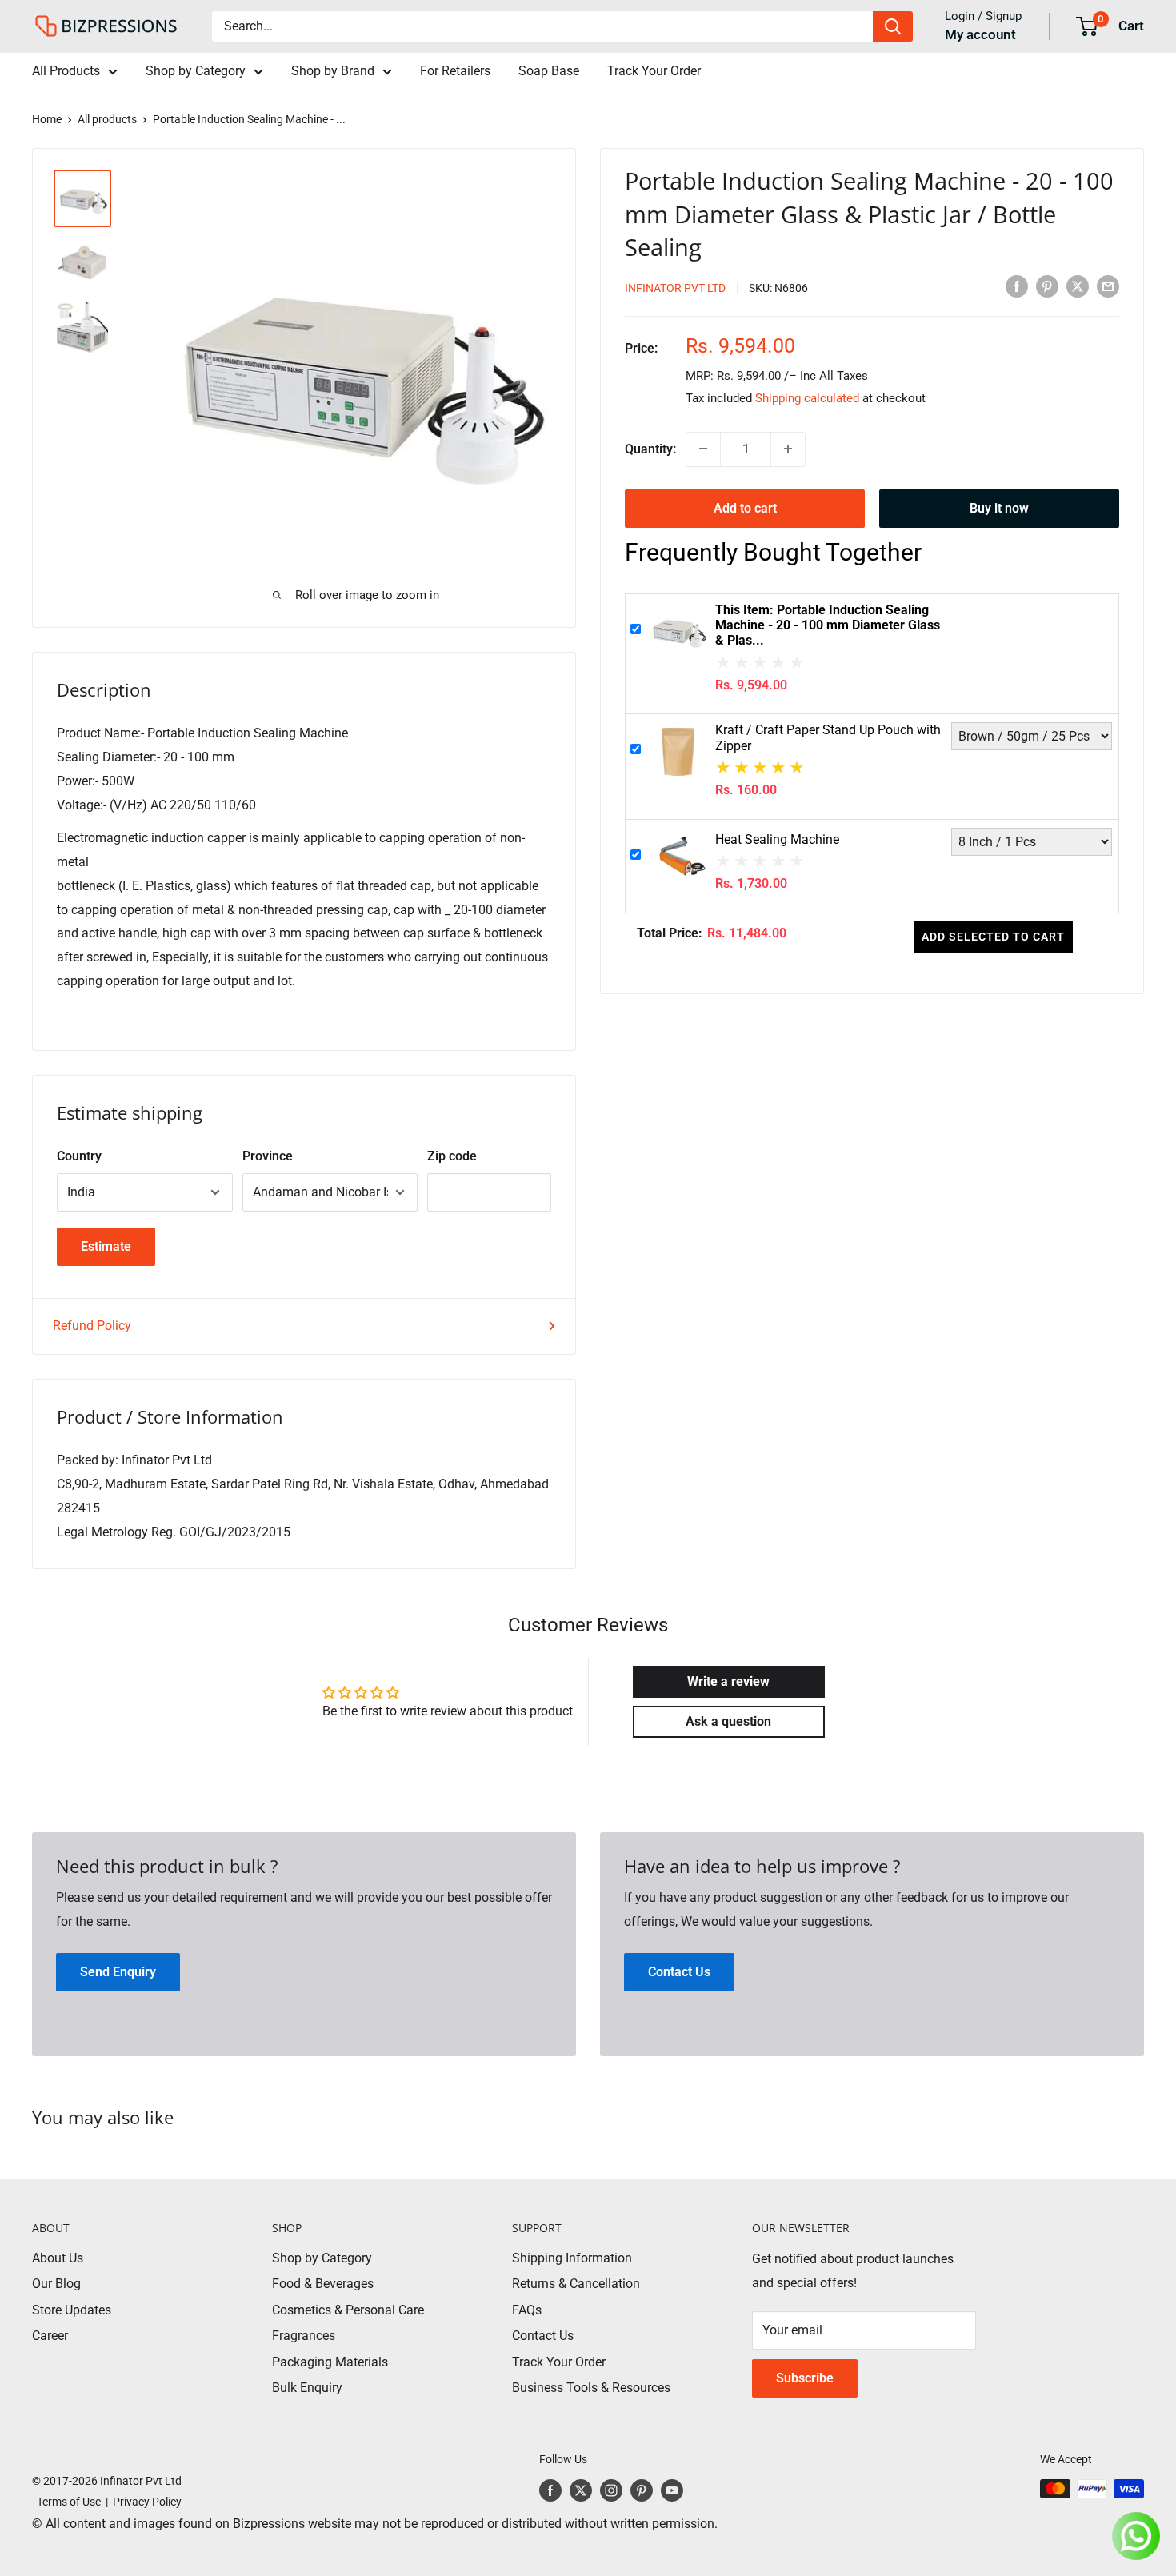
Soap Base (549, 71)
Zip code (452, 1156)
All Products (66, 71)
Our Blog (56, 2284)
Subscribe (805, 2378)
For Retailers (455, 71)
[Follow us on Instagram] (611, 2490)
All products (107, 119)
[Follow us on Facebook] (550, 2490)
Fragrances (304, 2336)
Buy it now (999, 507)
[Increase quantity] (788, 449)
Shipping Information (572, 2258)
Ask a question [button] (728, 1721)
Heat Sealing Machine (777, 839)
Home (47, 119)
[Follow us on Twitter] (581, 2490)
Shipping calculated (807, 397)
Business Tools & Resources (591, 2388)
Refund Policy (92, 1326)
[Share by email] (1108, 286)
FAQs (527, 2310)
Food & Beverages (323, 2284)
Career (50, 2336)
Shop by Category (196, 71)
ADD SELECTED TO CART (994, 937)
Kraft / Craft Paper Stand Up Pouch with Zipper (828, 737)
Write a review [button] (728, 1681)
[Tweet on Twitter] (1078, 286)
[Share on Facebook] (1017, 286)
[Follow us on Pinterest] (642, 2490)
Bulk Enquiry (307, 2388)
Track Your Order (654, 71)
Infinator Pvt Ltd (675, 287)
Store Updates (72, 2310)
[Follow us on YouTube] (672, 2490)
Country (79, 1156)
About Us (58, 2258)
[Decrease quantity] (703, 449)
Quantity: (650, 449)
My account (980, 34)
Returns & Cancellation (576, 2284)
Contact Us (543, 2336)
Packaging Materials (330, 2362)
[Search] (893, 26)
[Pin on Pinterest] (1047, 286)
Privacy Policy (147, 2502)
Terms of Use (66, 2502)
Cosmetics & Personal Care (348, 2310)
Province (268, 1156)
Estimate (106, 1246)
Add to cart (745, 507)
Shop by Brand (333, 71)
